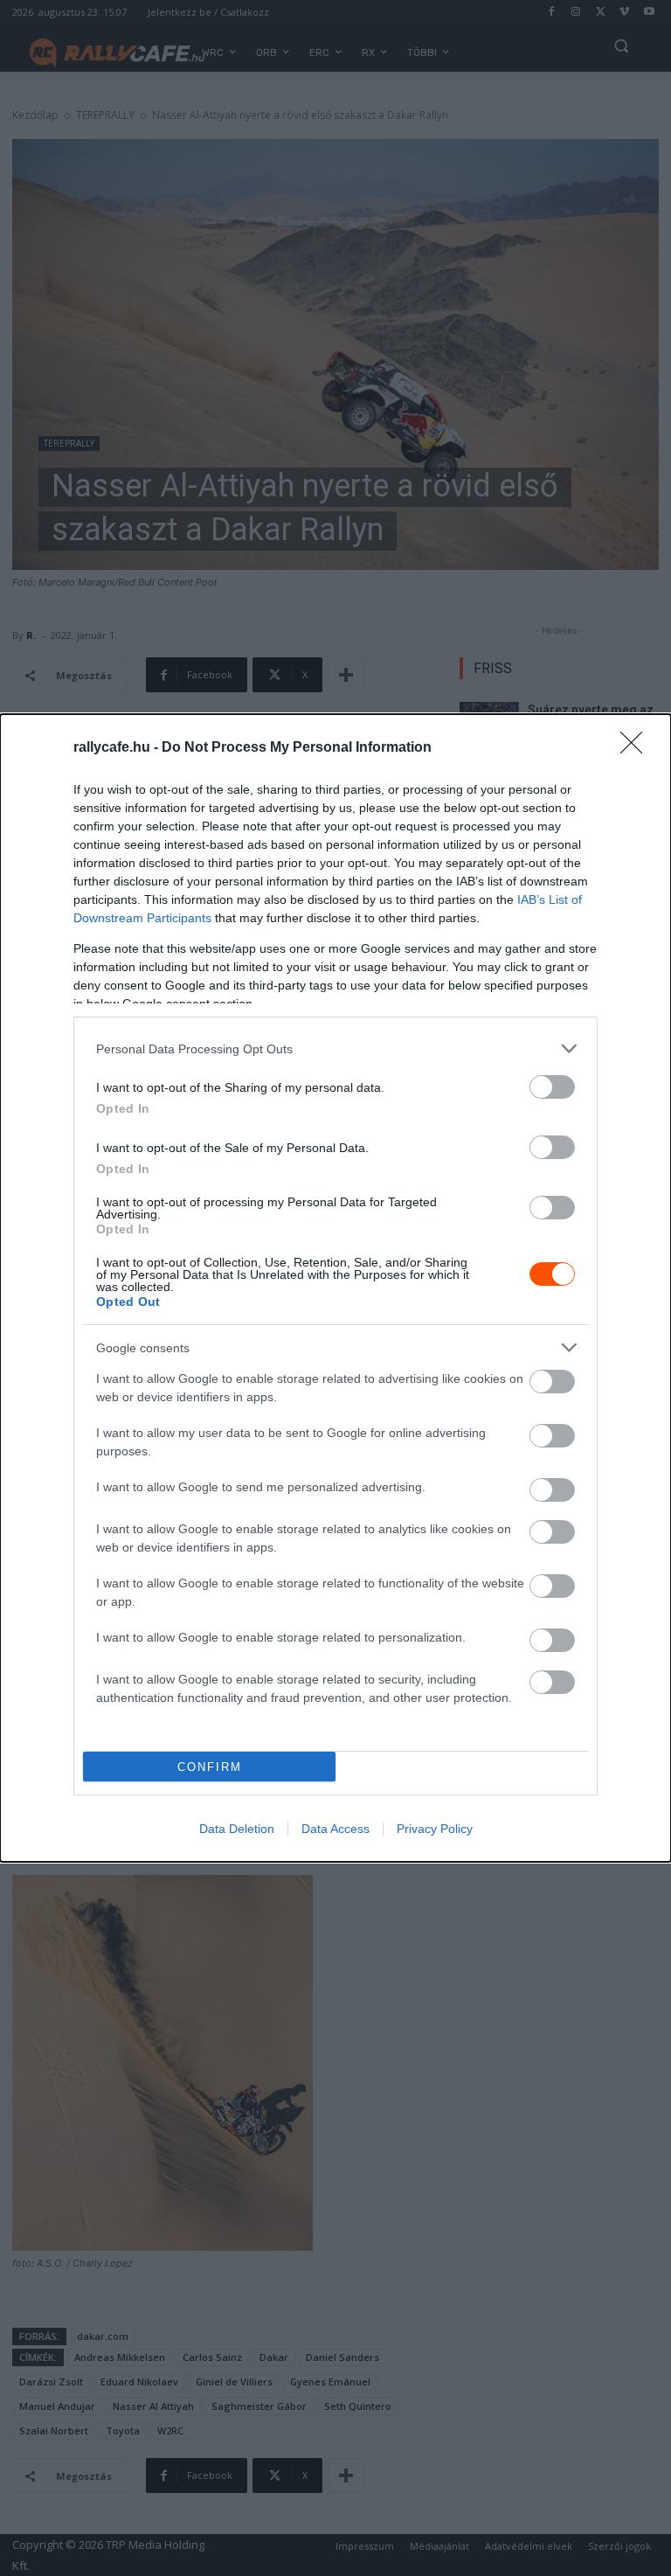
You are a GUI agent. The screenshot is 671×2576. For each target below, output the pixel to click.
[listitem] (335, 1048)
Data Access (335, 1829)
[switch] (552, 1087)
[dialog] (335, 1288)
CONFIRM (210, 1767)
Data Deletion (237, 1829)
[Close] (637, 748)
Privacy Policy (435, 1829)
